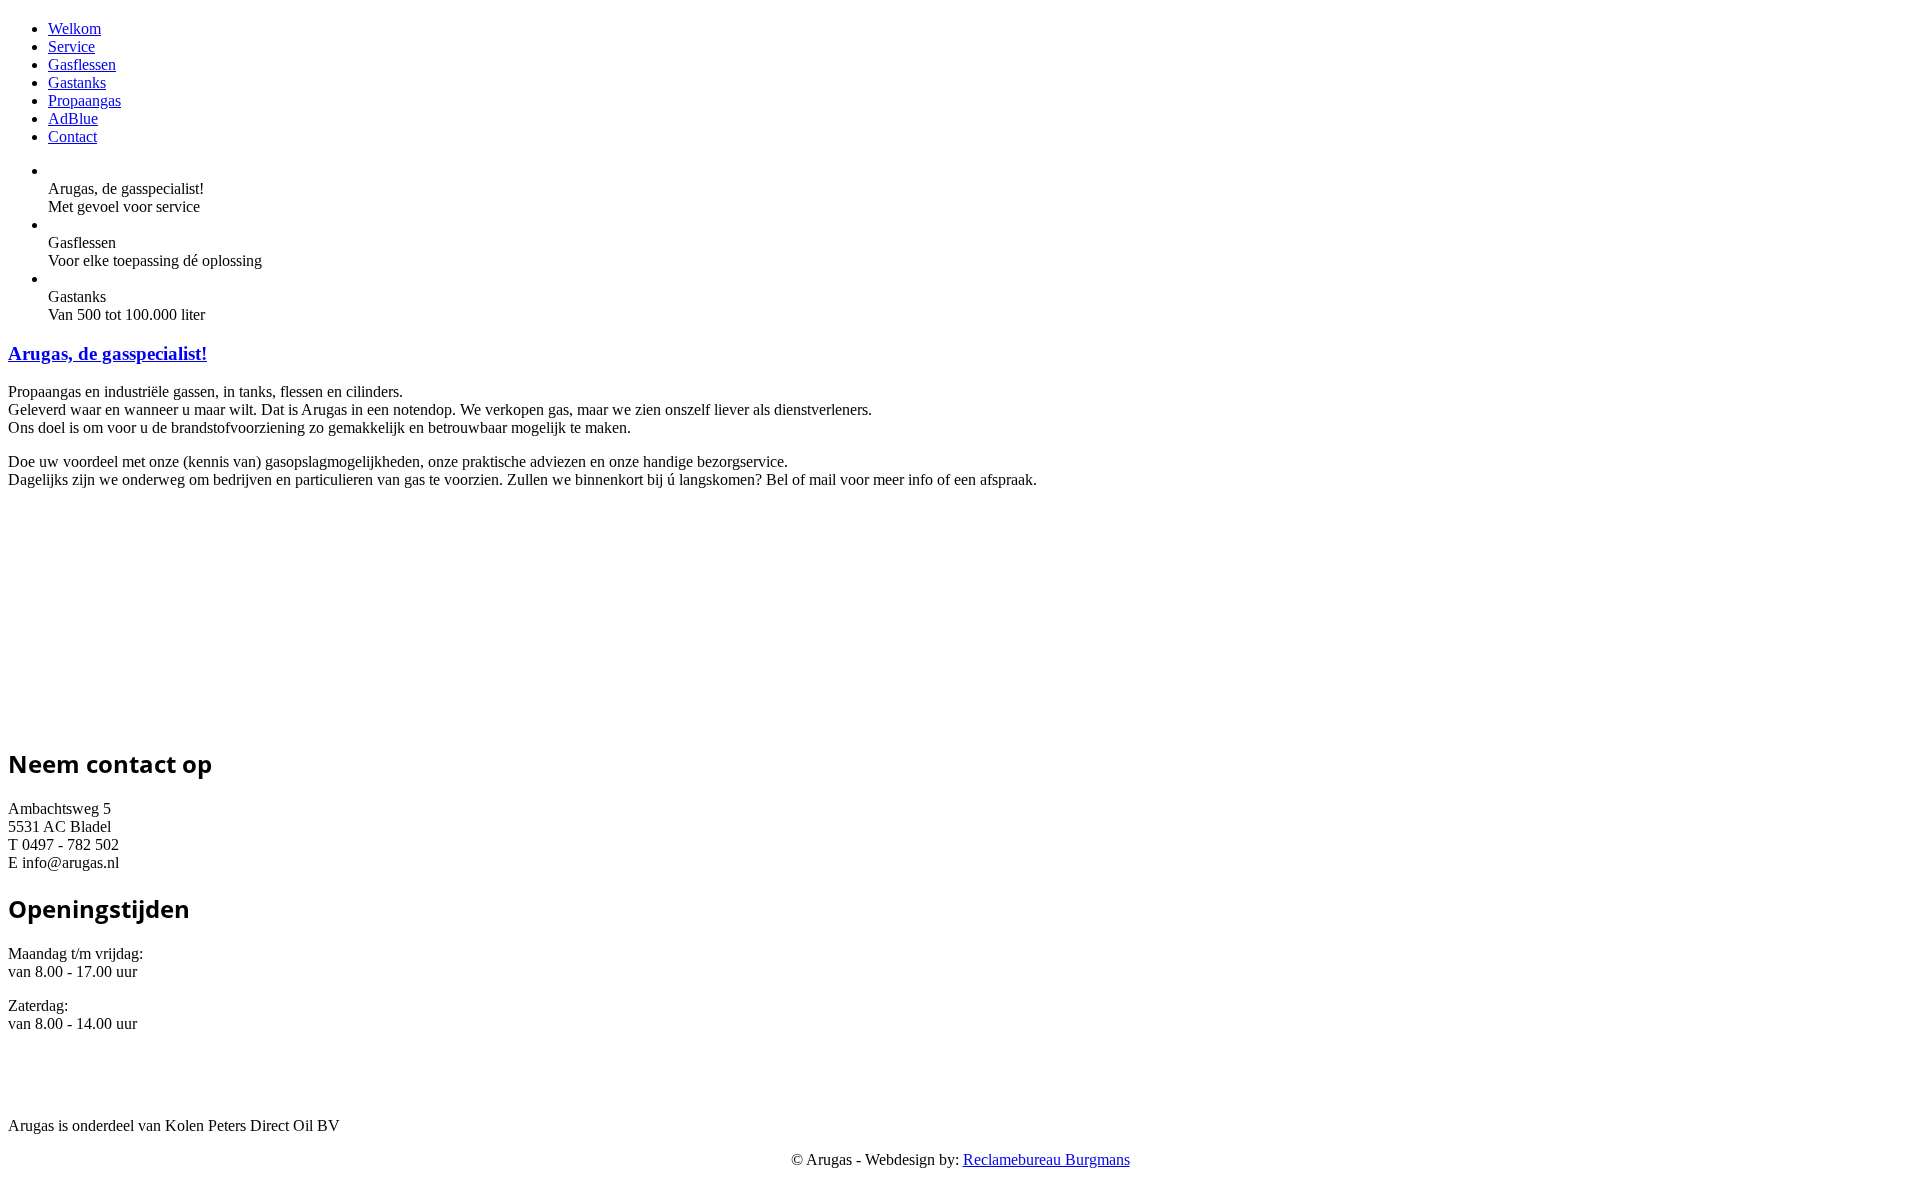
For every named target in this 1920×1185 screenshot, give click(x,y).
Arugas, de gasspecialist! (107, 353)
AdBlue (73, 118)
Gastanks (77, 82)
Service (71, 46)
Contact (72, 136)
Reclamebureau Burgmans (1046, 1159)
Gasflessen (82, 64)
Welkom (74, 28)
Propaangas (84, 100)
